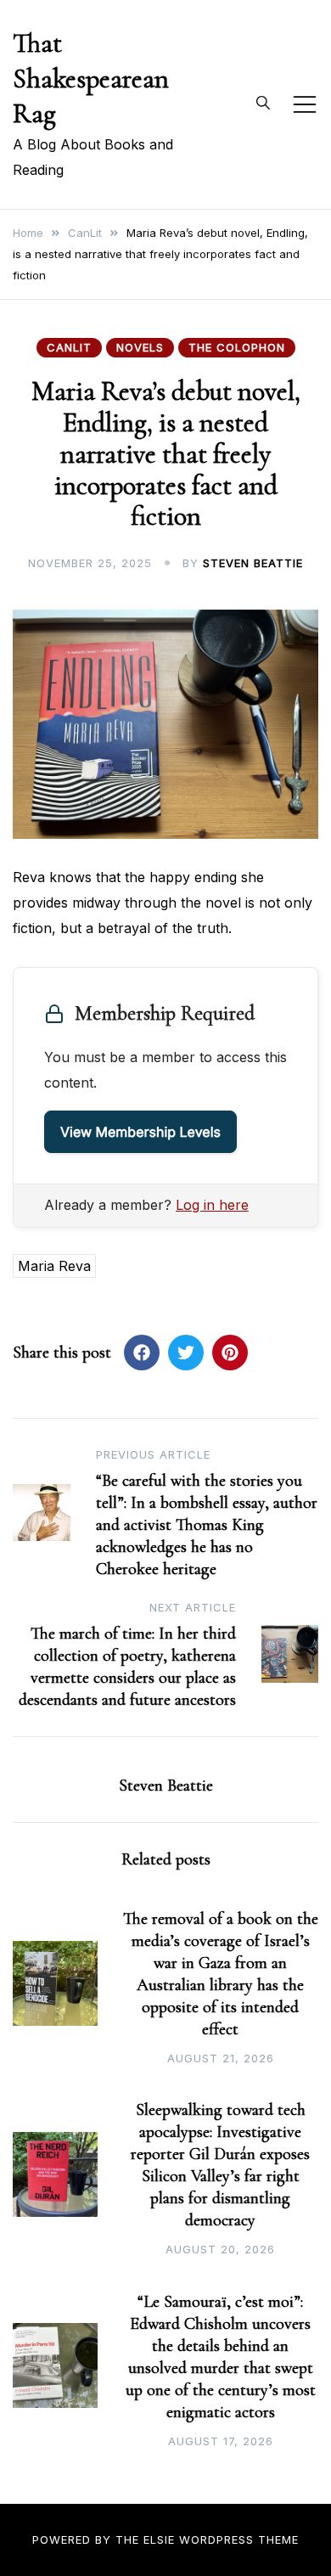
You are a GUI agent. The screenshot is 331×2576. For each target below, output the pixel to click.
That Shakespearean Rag (91, 78)
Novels (140, 347)
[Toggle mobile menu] (305, 104)
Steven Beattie (253, 563)
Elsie (159, 2539)
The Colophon (237, 347)
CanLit (69, 347)
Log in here (212, 1205)
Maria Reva (54, 1266)
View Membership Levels (140, 1132)
